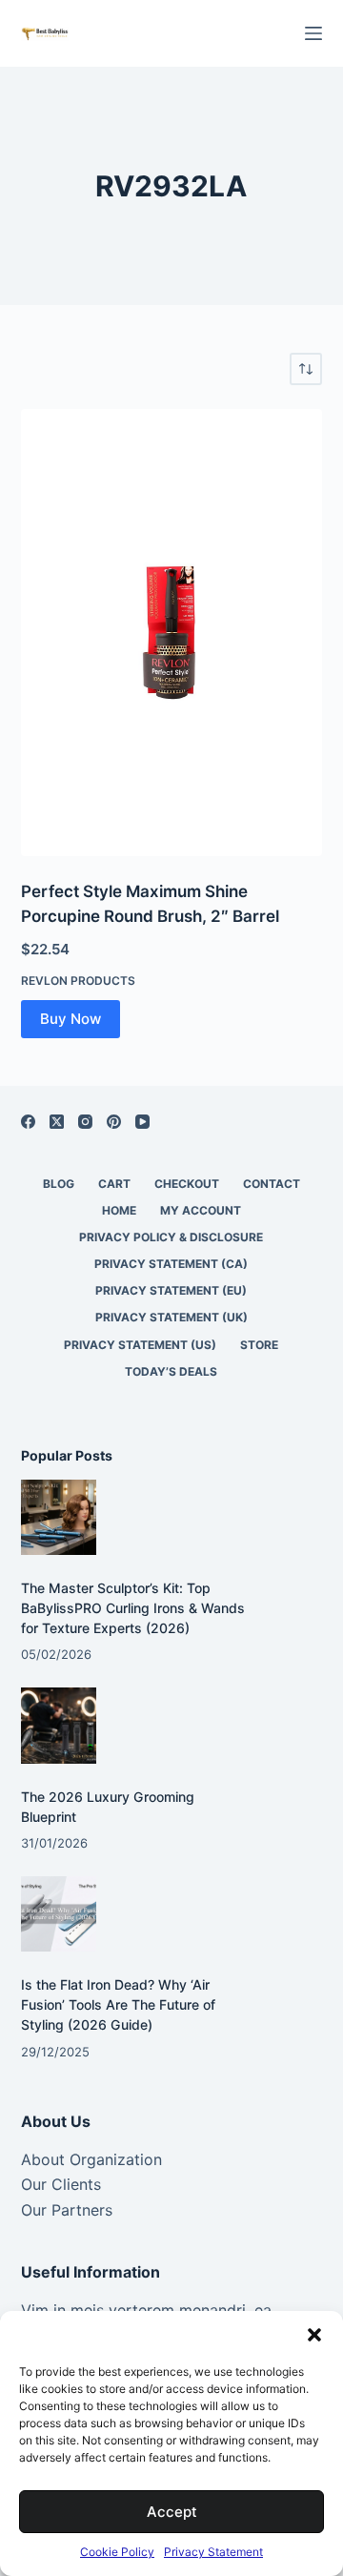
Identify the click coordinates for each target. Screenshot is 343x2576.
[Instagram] (85, 1122)
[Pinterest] (114, 1122)
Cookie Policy (117, 2552)
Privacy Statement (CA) (171, 1264)
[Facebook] (28, 1122)
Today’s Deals (171, 1371)
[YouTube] (142, 1122)
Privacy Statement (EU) (171, 1290)
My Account (201, 1210)
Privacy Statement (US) (140, 1345)
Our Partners (67, 2210)
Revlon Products (78, 981)
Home (119, 1210)
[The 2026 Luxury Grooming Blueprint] (59, 1725)
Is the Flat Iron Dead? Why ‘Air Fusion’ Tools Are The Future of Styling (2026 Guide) (118, 2004)
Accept (172, 2512)
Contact (272, 1184)
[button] (314, 2335)
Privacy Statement (213, 2552)
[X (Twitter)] (57, 1122)
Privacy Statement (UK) (171, 1317)
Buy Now (71, 1019)
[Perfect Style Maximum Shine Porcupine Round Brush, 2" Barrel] (172, 633)
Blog (59, 1184)
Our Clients (61, 2184)
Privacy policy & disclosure (171, 1237)
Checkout (187, 1184)
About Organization (91, 2159)
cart (114, 1184)
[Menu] (313, 33)
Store (259, 1345)
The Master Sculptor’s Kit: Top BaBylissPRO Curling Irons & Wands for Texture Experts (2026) (133, 1608)
